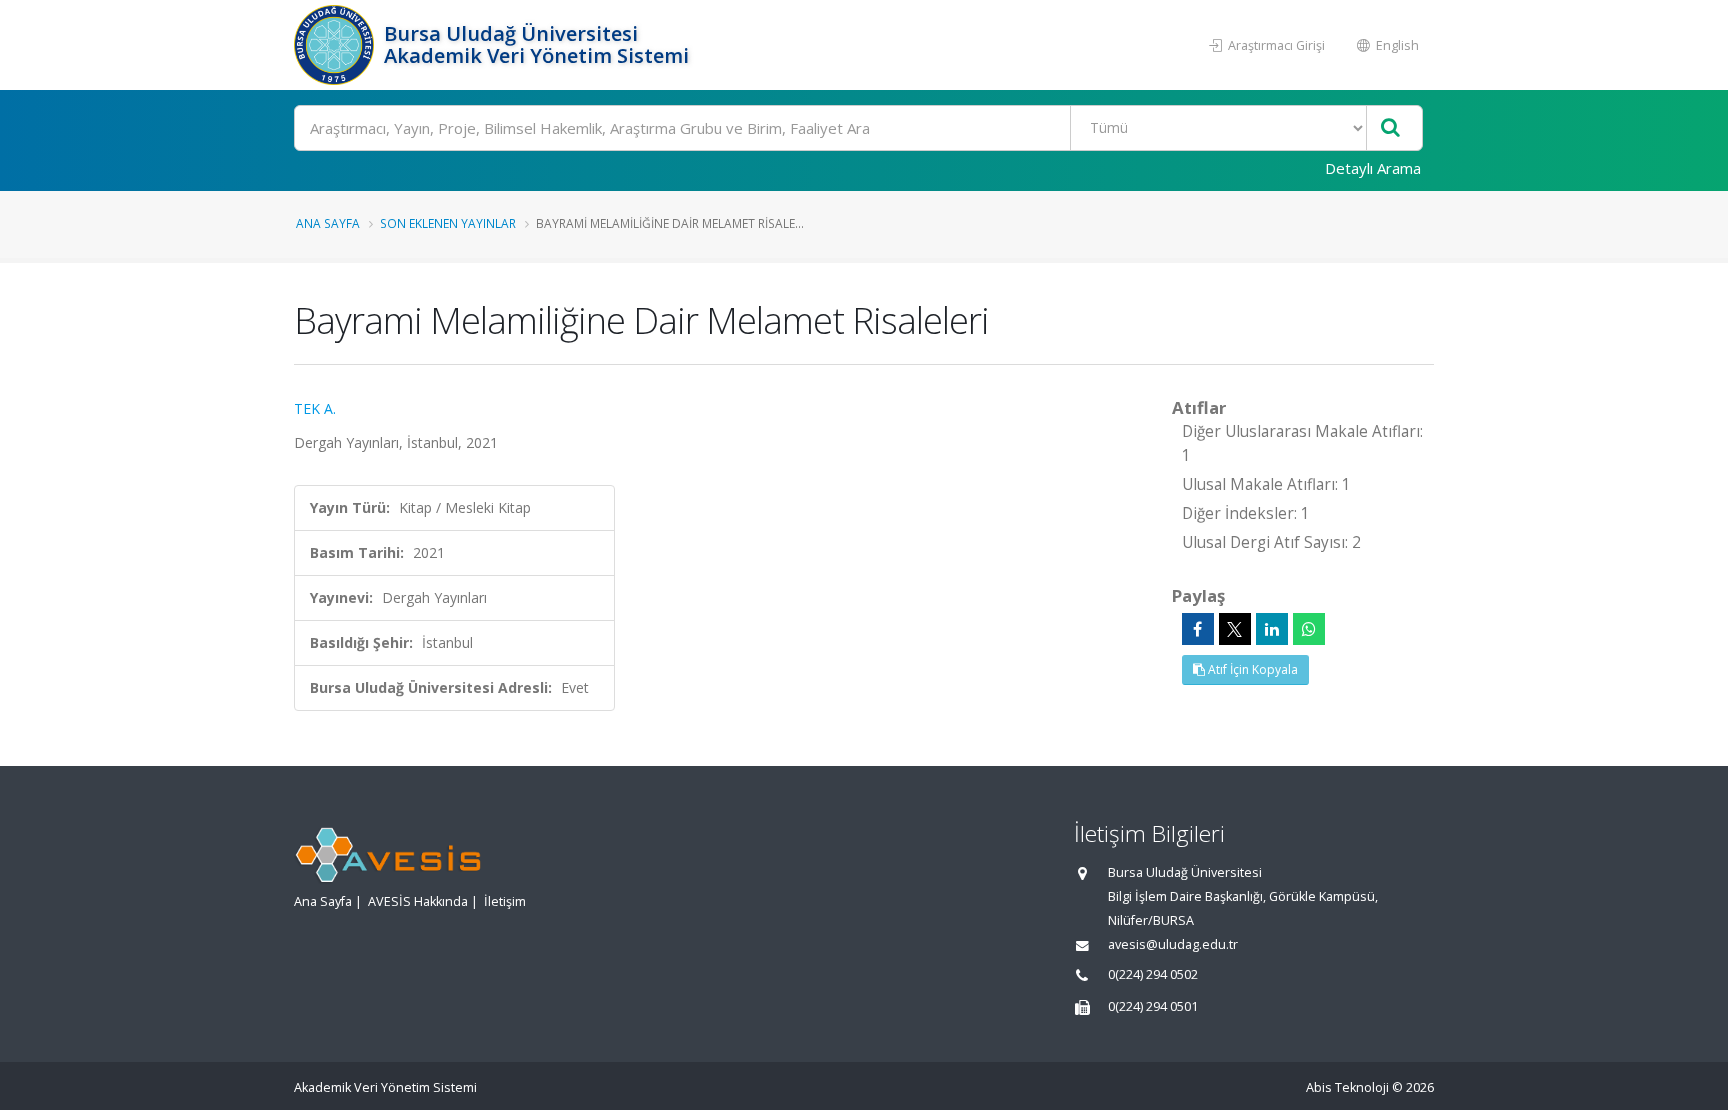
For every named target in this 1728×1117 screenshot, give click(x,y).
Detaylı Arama (1373, 168)
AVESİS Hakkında (418, 901)
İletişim (505, 901)
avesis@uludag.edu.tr (1173, 944)
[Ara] (1390, 128)
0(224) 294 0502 (1153, 974)
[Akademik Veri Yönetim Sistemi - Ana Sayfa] (336, 45)
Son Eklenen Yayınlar (448, 223)
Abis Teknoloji (1347, 1087)
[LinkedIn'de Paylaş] (1272, 629)
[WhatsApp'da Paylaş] (1309, 629)
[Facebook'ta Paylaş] (1198, 629)
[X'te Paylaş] (1235, 629)
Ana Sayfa (328, 223)
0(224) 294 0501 (1153, 1006)
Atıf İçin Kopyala (1251, 669)
